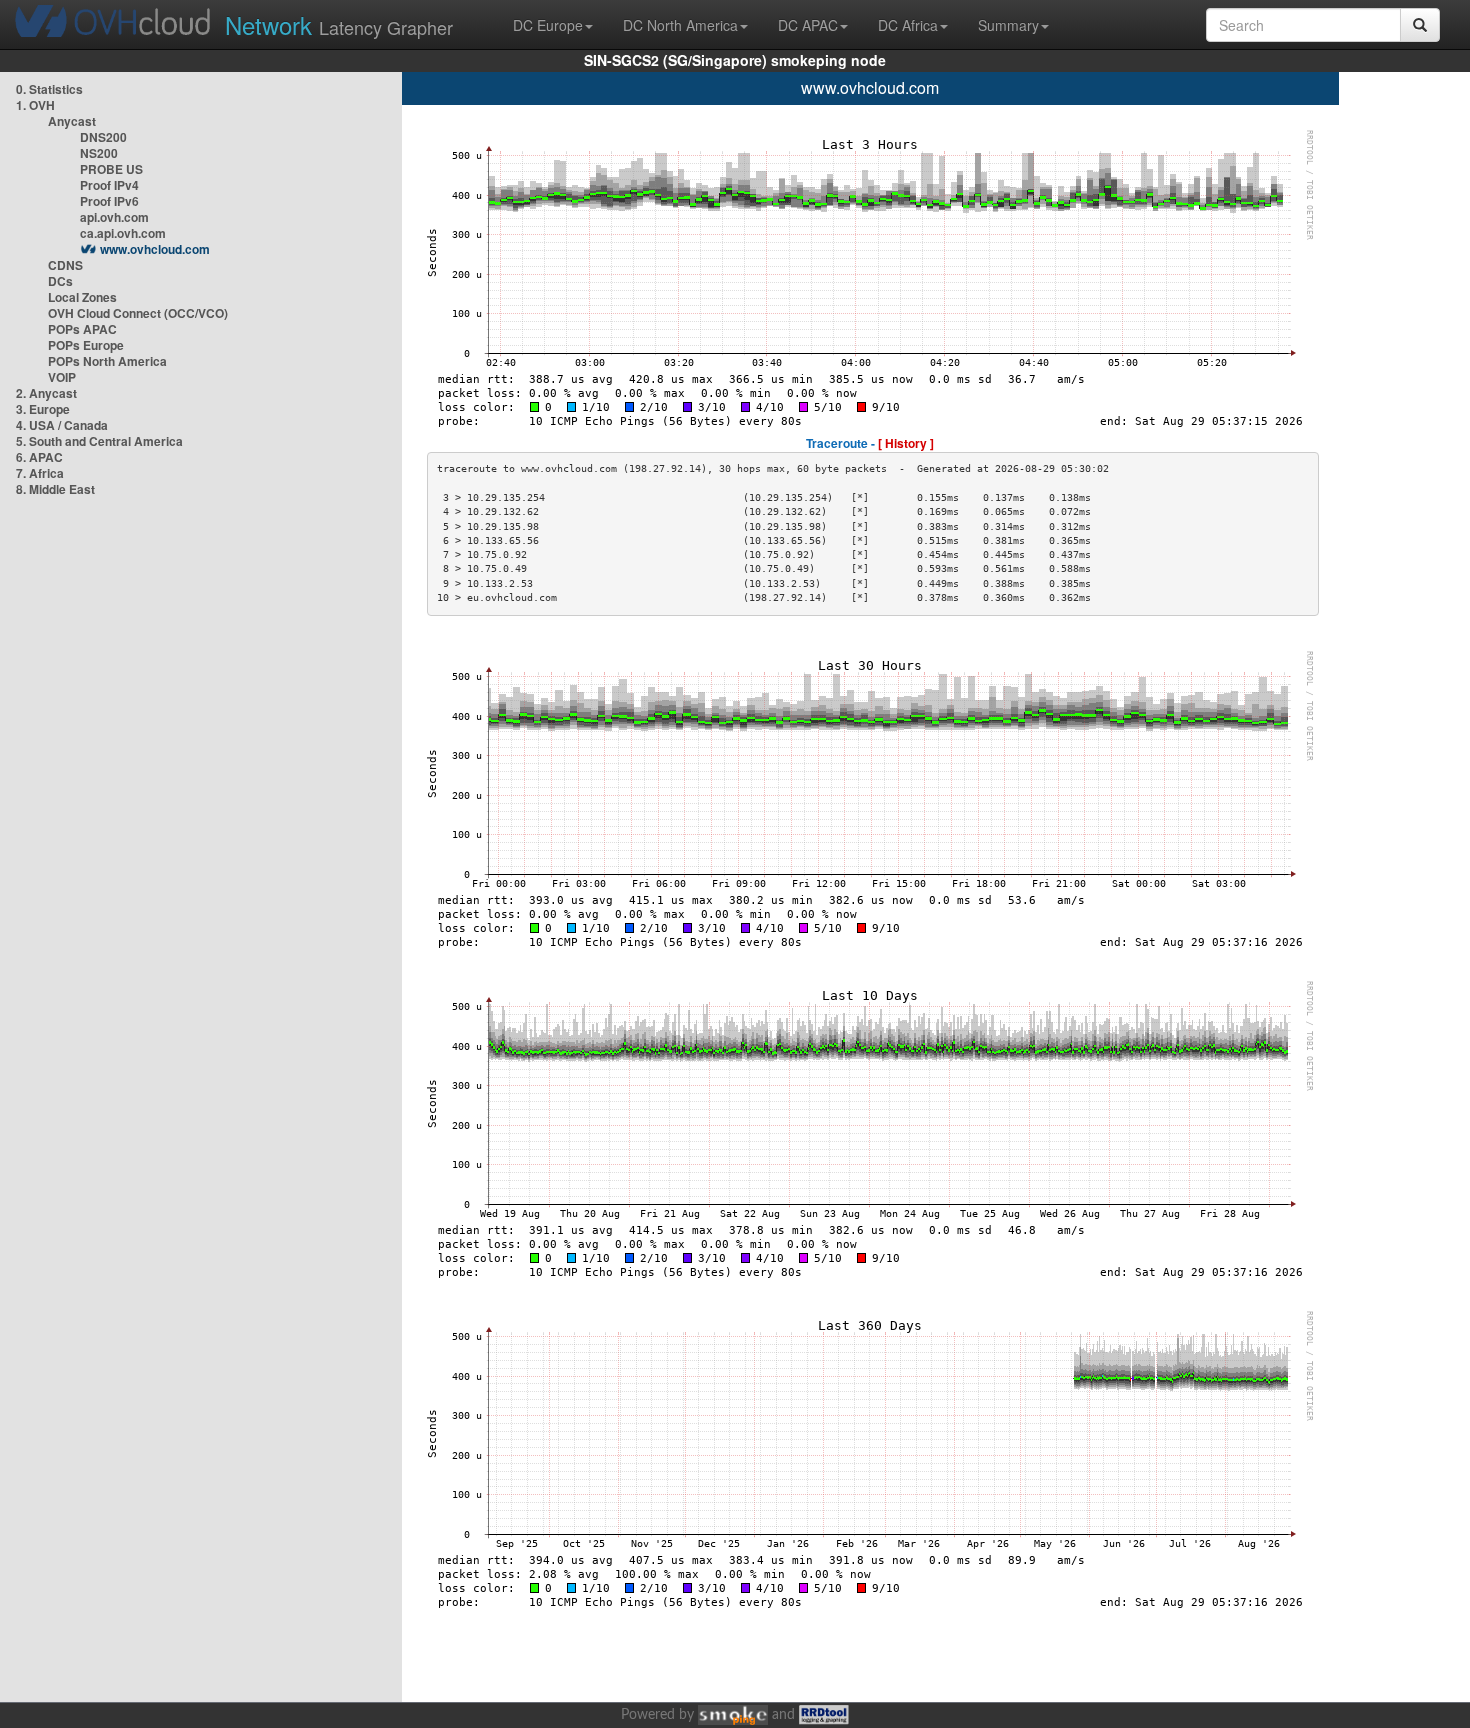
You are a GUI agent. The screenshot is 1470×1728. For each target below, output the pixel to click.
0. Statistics (49, 89)
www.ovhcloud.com (155, 249)
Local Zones (82, 297)
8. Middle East (55, 489)
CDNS (65, 265)
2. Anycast (46, 393)
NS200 (99, 153)
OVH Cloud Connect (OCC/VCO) (138, 313)
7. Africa (40, 473)
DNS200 (103, 137)
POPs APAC (82, 329)
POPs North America (107, 361)
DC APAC (808, 25)
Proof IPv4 (109, 185)
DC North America (680, 25)
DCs (60, 281)
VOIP (62, 377)
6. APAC (39, 457)
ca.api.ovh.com (123, 233)
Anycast (72, 121)
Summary (1008, 25)
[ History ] (906, 443)
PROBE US (111, 169)
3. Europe (43, 409)
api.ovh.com (114, 217)
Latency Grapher (339, 24)
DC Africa (908, 25)
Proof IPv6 (109, 201)
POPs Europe (86, 345)
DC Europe (548, 25)
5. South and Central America (99, 441)
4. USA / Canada (62, 425)
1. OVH (35, 105)
